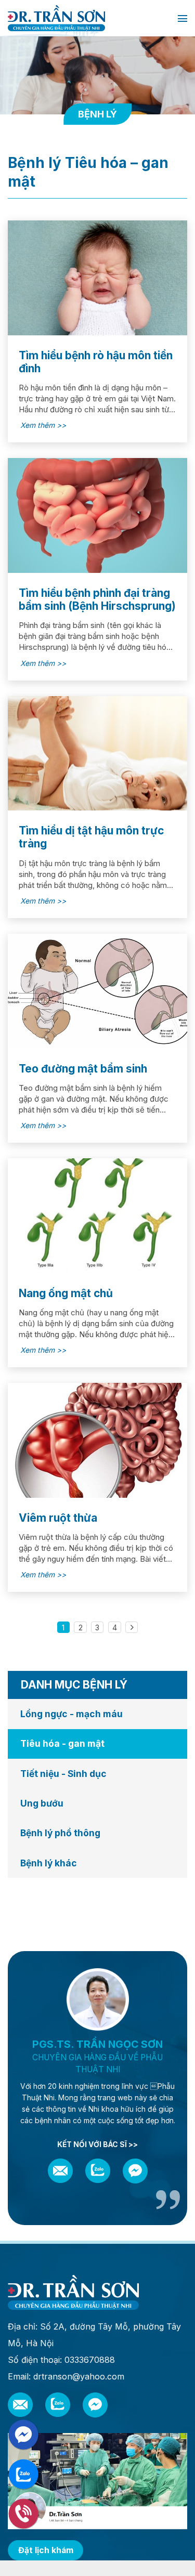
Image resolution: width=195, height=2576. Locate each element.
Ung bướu (42, 1803)
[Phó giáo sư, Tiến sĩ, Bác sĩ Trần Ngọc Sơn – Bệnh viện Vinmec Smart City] (89, 18)
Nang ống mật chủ (66, 1293)
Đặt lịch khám (46, 2550)
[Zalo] (98, 2171)
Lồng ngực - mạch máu (71, 1714)
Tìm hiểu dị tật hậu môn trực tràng (91, 837)
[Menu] (183, 18)
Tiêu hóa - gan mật (62, 1743)
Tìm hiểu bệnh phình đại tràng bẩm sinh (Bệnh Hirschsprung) (97, 599)
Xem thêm (38, 425)
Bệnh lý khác (49, 1863)
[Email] (60, 2171)
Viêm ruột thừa (58, 1518)
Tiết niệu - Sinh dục (63, 1774)
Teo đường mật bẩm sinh (83, 1069)
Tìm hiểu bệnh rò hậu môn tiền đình (96, 362)
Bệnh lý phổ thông (60, 1833)
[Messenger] (135, 2171)
